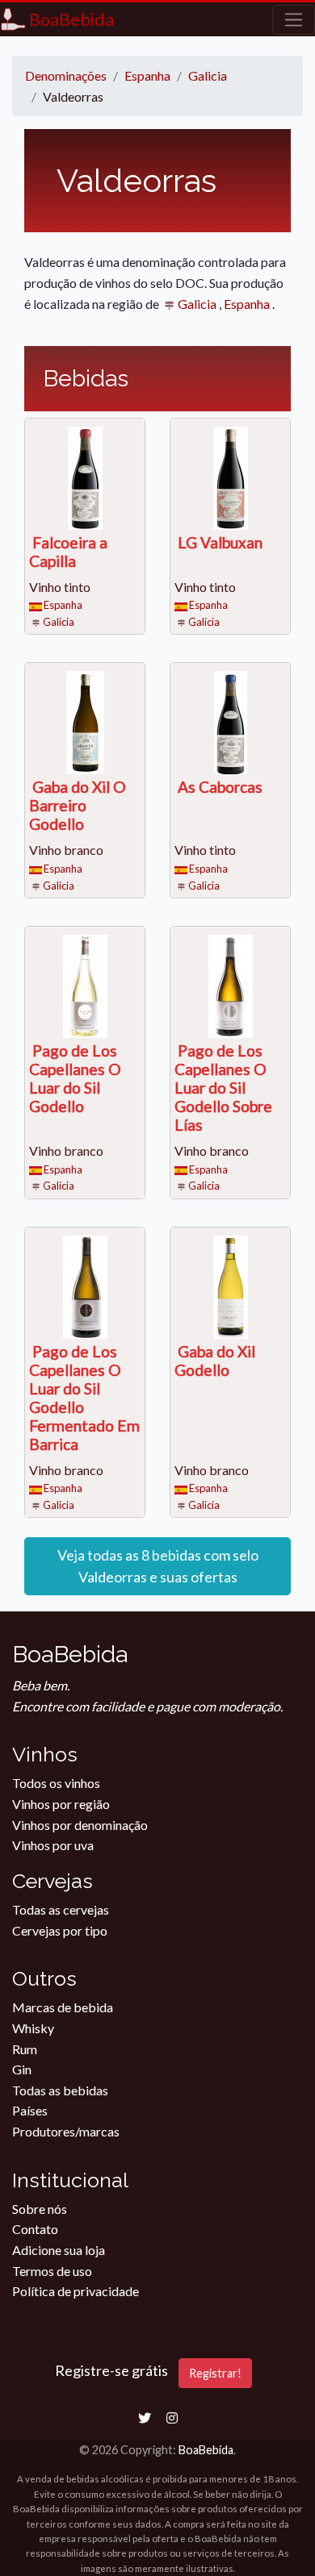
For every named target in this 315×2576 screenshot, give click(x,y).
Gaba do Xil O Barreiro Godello (78, 805)
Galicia (197, 304)
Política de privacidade (76, 2291)
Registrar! (215, 2373)
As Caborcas (220, 787)
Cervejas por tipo (60, 1930)
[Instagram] (172, 2418)
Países (30, 2110)
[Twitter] (145, 2418)
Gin (22, 2069)
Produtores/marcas (66, 2131)
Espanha (248, 304)
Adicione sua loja (59, 2250)
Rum (25, 2049)
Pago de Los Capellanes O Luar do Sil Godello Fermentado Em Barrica (84, 1398)
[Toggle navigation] (294, 20)
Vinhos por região (61, 1804)
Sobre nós (40, 2209)
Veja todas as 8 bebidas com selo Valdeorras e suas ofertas (158, 1566)
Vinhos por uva (53, 1845)
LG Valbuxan (220, 542)
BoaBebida (206, 2450)
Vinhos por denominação (80, 1825)
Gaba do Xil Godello (215, 1361)
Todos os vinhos (56, 1783)
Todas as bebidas (60, 2090)
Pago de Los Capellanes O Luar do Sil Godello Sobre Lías (223, 1088)
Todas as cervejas (61, 1909)
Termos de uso (52, 2271)
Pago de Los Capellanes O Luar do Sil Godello (75, 1078)
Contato (35, 2229)
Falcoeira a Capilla (68, 552)
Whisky (33, 2028)
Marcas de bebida (63, 2007)
